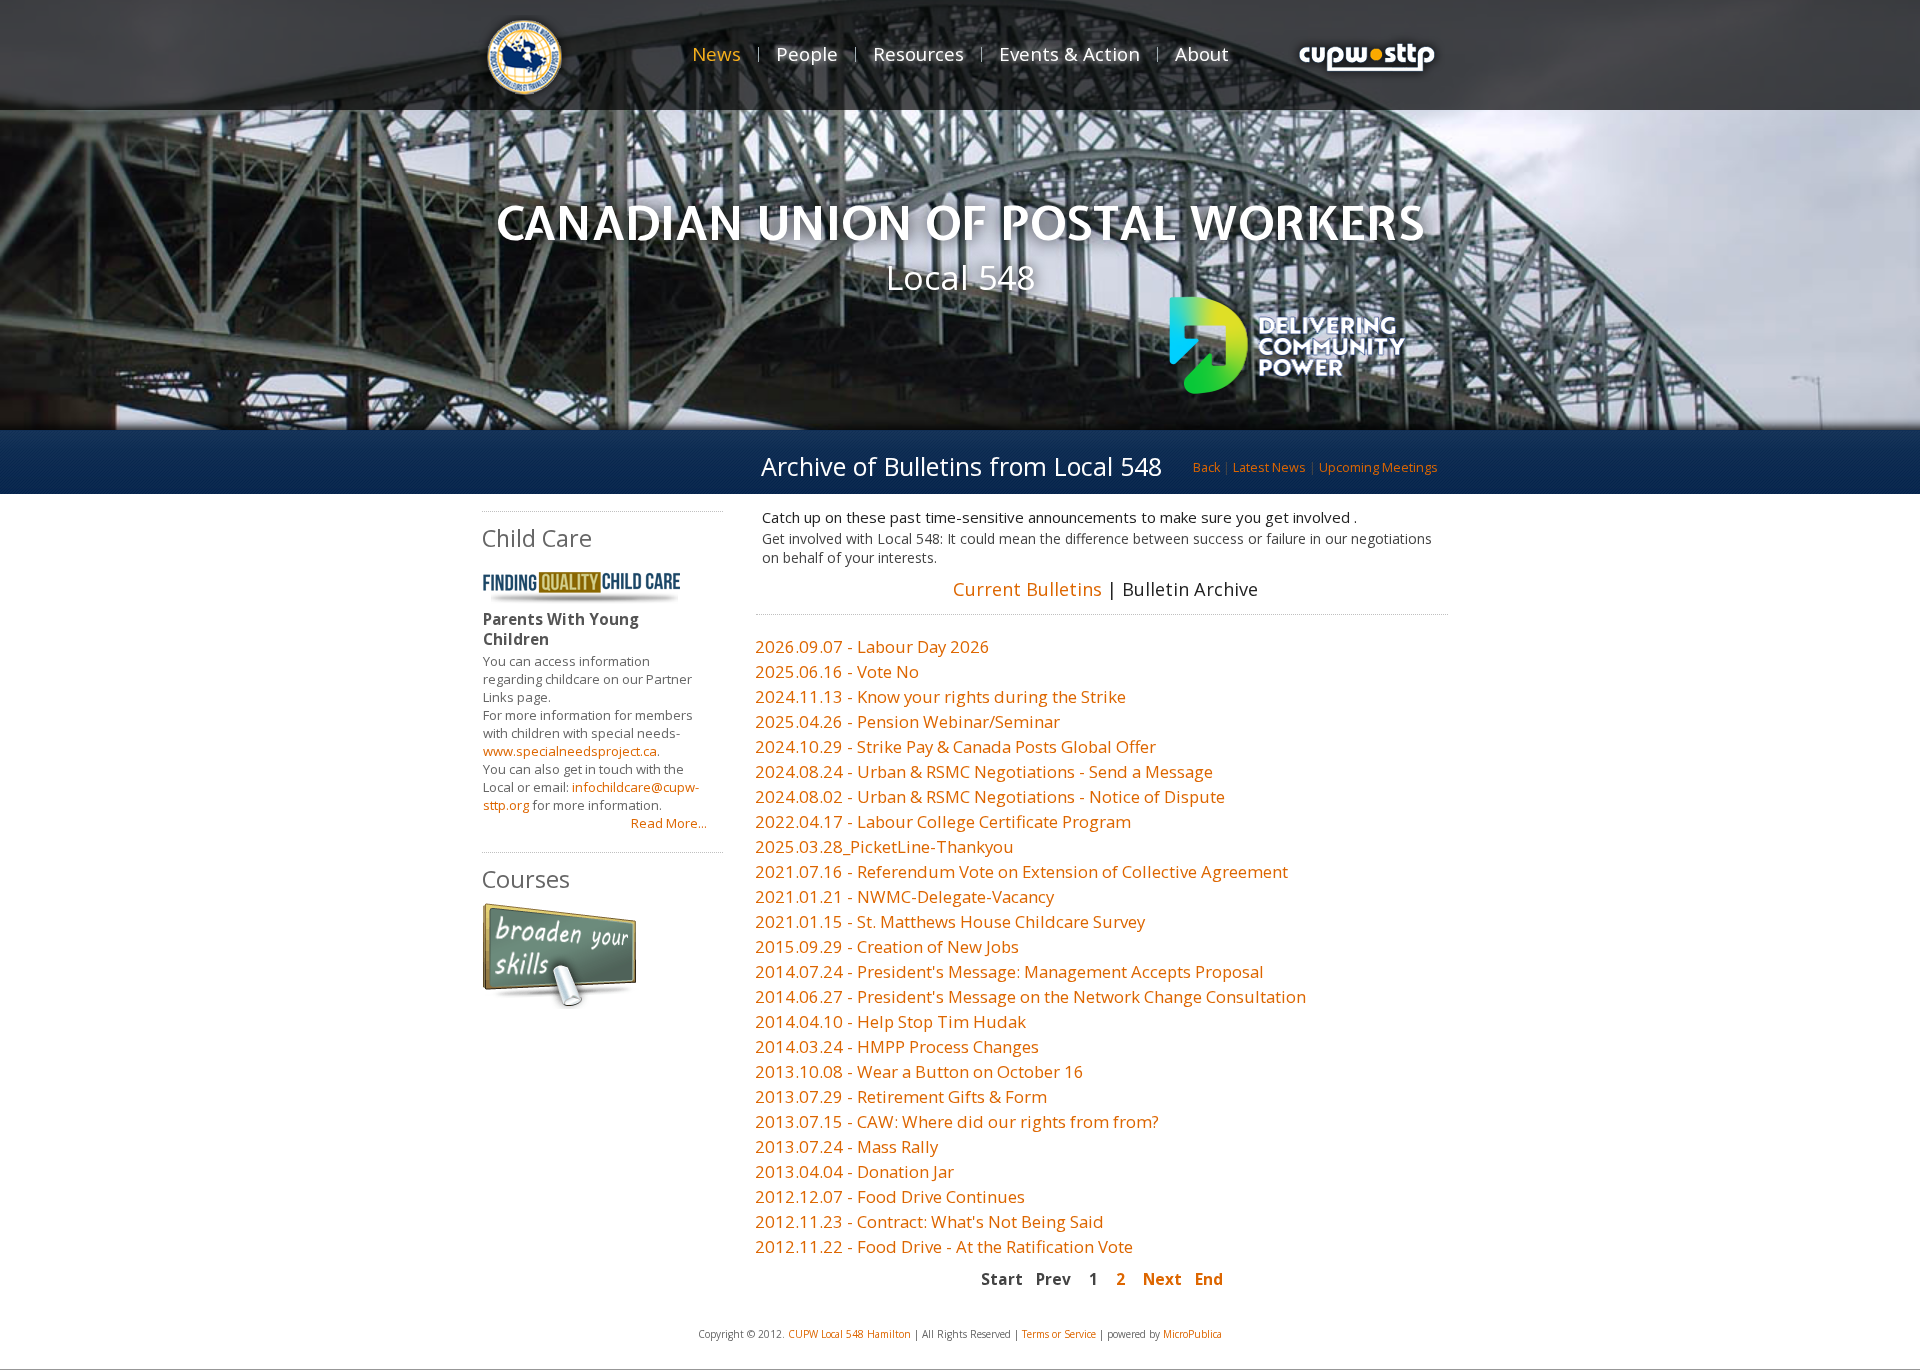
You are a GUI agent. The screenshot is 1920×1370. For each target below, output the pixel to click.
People (807, 54)
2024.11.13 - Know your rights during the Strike (940, 696)
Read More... (669, 823)
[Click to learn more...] (1288, 389)
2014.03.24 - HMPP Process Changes (897, 1046)
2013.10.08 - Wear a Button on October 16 (919, 1071)
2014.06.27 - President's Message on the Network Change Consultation (1030, 996)
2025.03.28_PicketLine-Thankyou (884, 846)
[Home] (1367, 97)
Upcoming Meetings (1378, 467)
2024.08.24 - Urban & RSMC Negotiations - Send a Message (984, 771)
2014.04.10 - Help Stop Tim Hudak (890, 1021)
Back (1206, 467)
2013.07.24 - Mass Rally (846, 1146)
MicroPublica (1192, 1334)
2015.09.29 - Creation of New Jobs (887, 946)
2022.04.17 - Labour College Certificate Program (943, 821)
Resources (918, 54)
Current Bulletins (1027, 589)
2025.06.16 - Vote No (837, 671)
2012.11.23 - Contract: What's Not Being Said (929, 1221)
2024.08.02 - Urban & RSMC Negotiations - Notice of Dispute (990, 796)
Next (1162, 1279)
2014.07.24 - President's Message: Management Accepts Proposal (1009, 971)
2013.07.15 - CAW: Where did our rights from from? (957, 1121)
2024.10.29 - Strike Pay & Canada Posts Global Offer (955, 746)
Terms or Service (1059, 1334)
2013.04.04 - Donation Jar (854, 1171)
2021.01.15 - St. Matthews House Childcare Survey (950, 921)
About (1202, 54)
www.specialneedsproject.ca (570, 751)
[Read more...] (572, 1003)
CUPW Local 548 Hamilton (849, 1334)
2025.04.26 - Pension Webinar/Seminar (907, 721)
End (1209, 1279)
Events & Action (1069, 54)
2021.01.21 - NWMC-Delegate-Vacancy (904, 896)
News (716, 54)
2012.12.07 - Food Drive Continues (890, 1196)
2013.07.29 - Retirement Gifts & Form (901, 1096)
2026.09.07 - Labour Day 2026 (872, 646)
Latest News (1269, 467)
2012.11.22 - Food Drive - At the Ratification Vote (944, 1246)
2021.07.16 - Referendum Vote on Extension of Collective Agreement (1021, 871)
